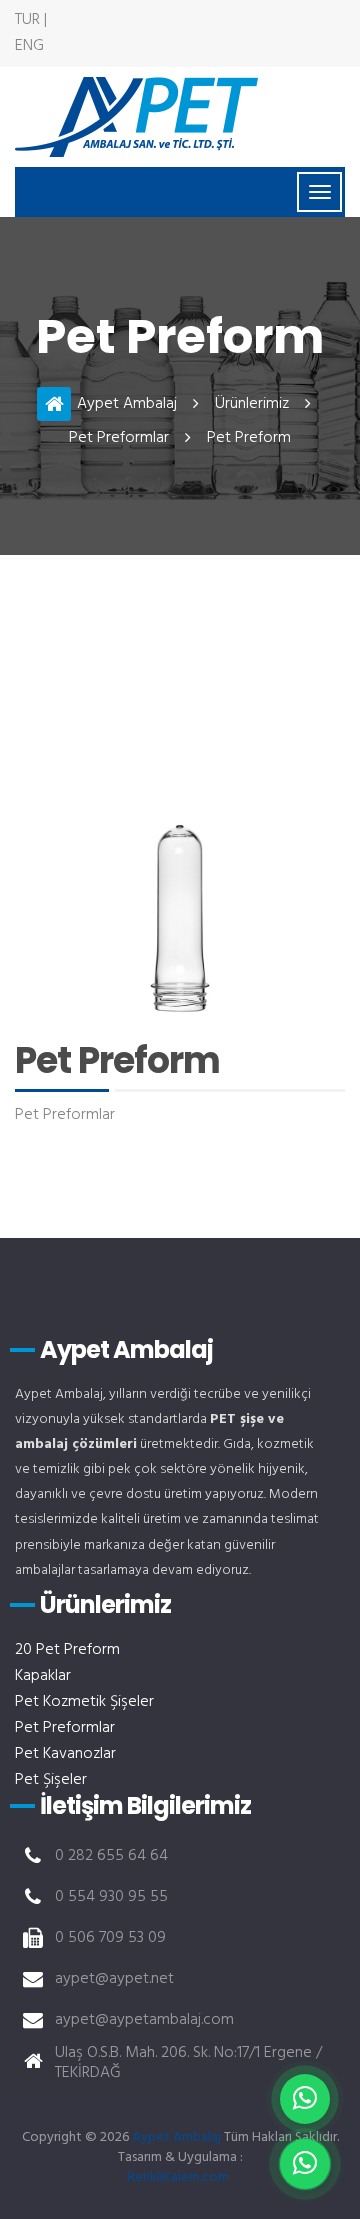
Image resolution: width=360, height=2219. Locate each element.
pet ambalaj (136, 117)
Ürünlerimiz (252, 404)
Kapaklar (43, 1676)
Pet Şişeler (51, 1780)
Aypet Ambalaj (127, 404)
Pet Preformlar (119, 438)
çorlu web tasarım (180, 2177)
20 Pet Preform (67, 1650)
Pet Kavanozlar (65, 1754)
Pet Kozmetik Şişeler (84, 1702)
